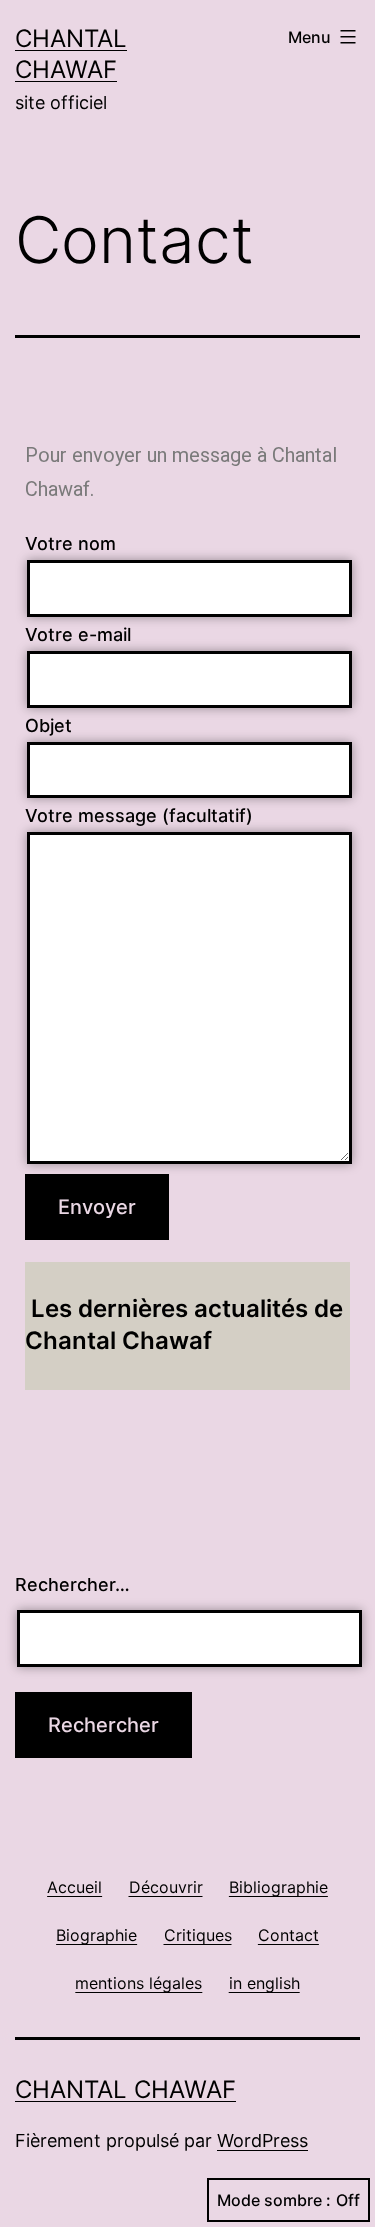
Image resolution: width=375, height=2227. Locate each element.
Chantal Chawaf (125, 2089)
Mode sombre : (274, 2200)
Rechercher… (72, 1584)
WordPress (262, 2140)
